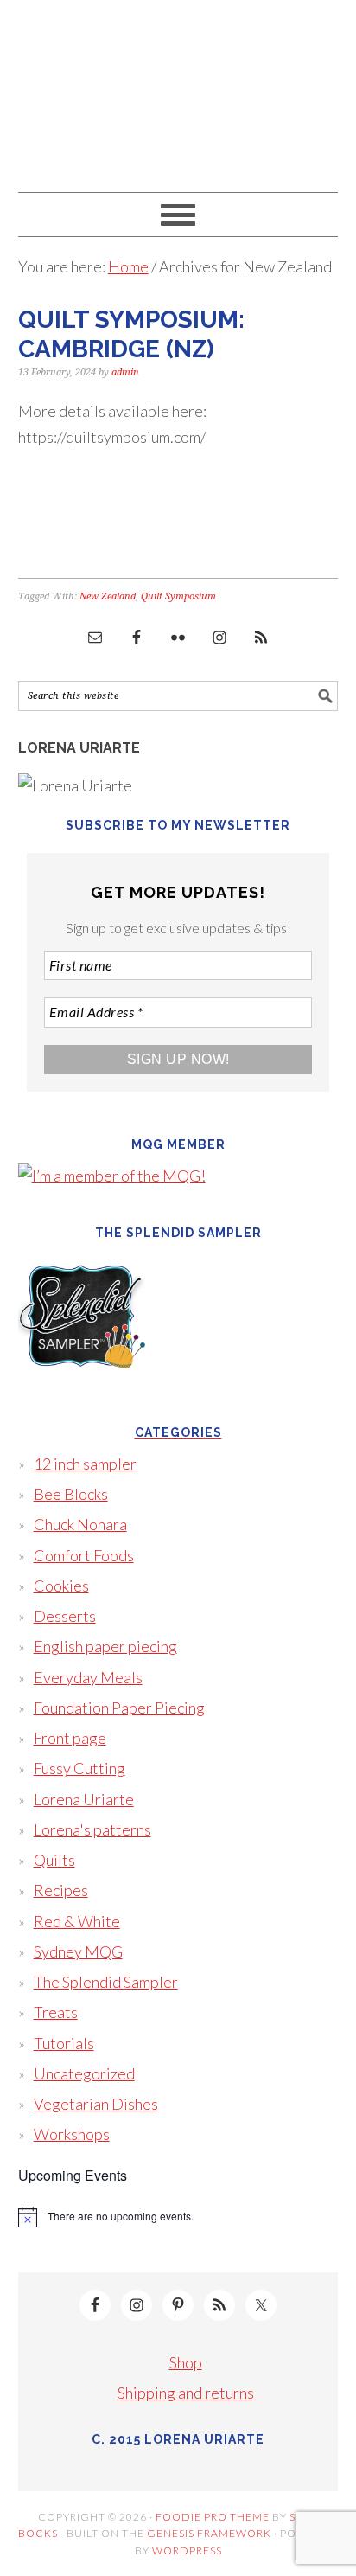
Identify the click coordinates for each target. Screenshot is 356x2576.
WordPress (187, 2550)
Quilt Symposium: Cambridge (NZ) (131, 334)
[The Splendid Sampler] (83, 1393)
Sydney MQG (78, 1951)
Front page (70, 1738)
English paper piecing (105, 1646)
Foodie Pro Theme (213, 2517)
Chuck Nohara (80, 1524)
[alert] (178, 2217)
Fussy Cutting (79, 1768)
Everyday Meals (88, 1677)
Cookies (61, 1586)
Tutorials (64, 2043)
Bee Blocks (71, 1494)
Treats (56, 2012)
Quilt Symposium (178, 596)
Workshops (72, 2134)
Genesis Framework (209, 2533)
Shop (186, 2362)
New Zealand (108, 596)
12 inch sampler (85, 1464)
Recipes (61, 1890)
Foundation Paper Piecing (119, 1708)
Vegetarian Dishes (96, 2104)
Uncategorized (84, 2073)
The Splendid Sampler (106, 1982)
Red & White (77, 1921)
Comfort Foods (84, 1555)
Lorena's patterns (92, 1829)
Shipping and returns (186, 2393)
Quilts (54, 1860)
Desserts (65, 1616)
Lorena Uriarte (178, 88)
